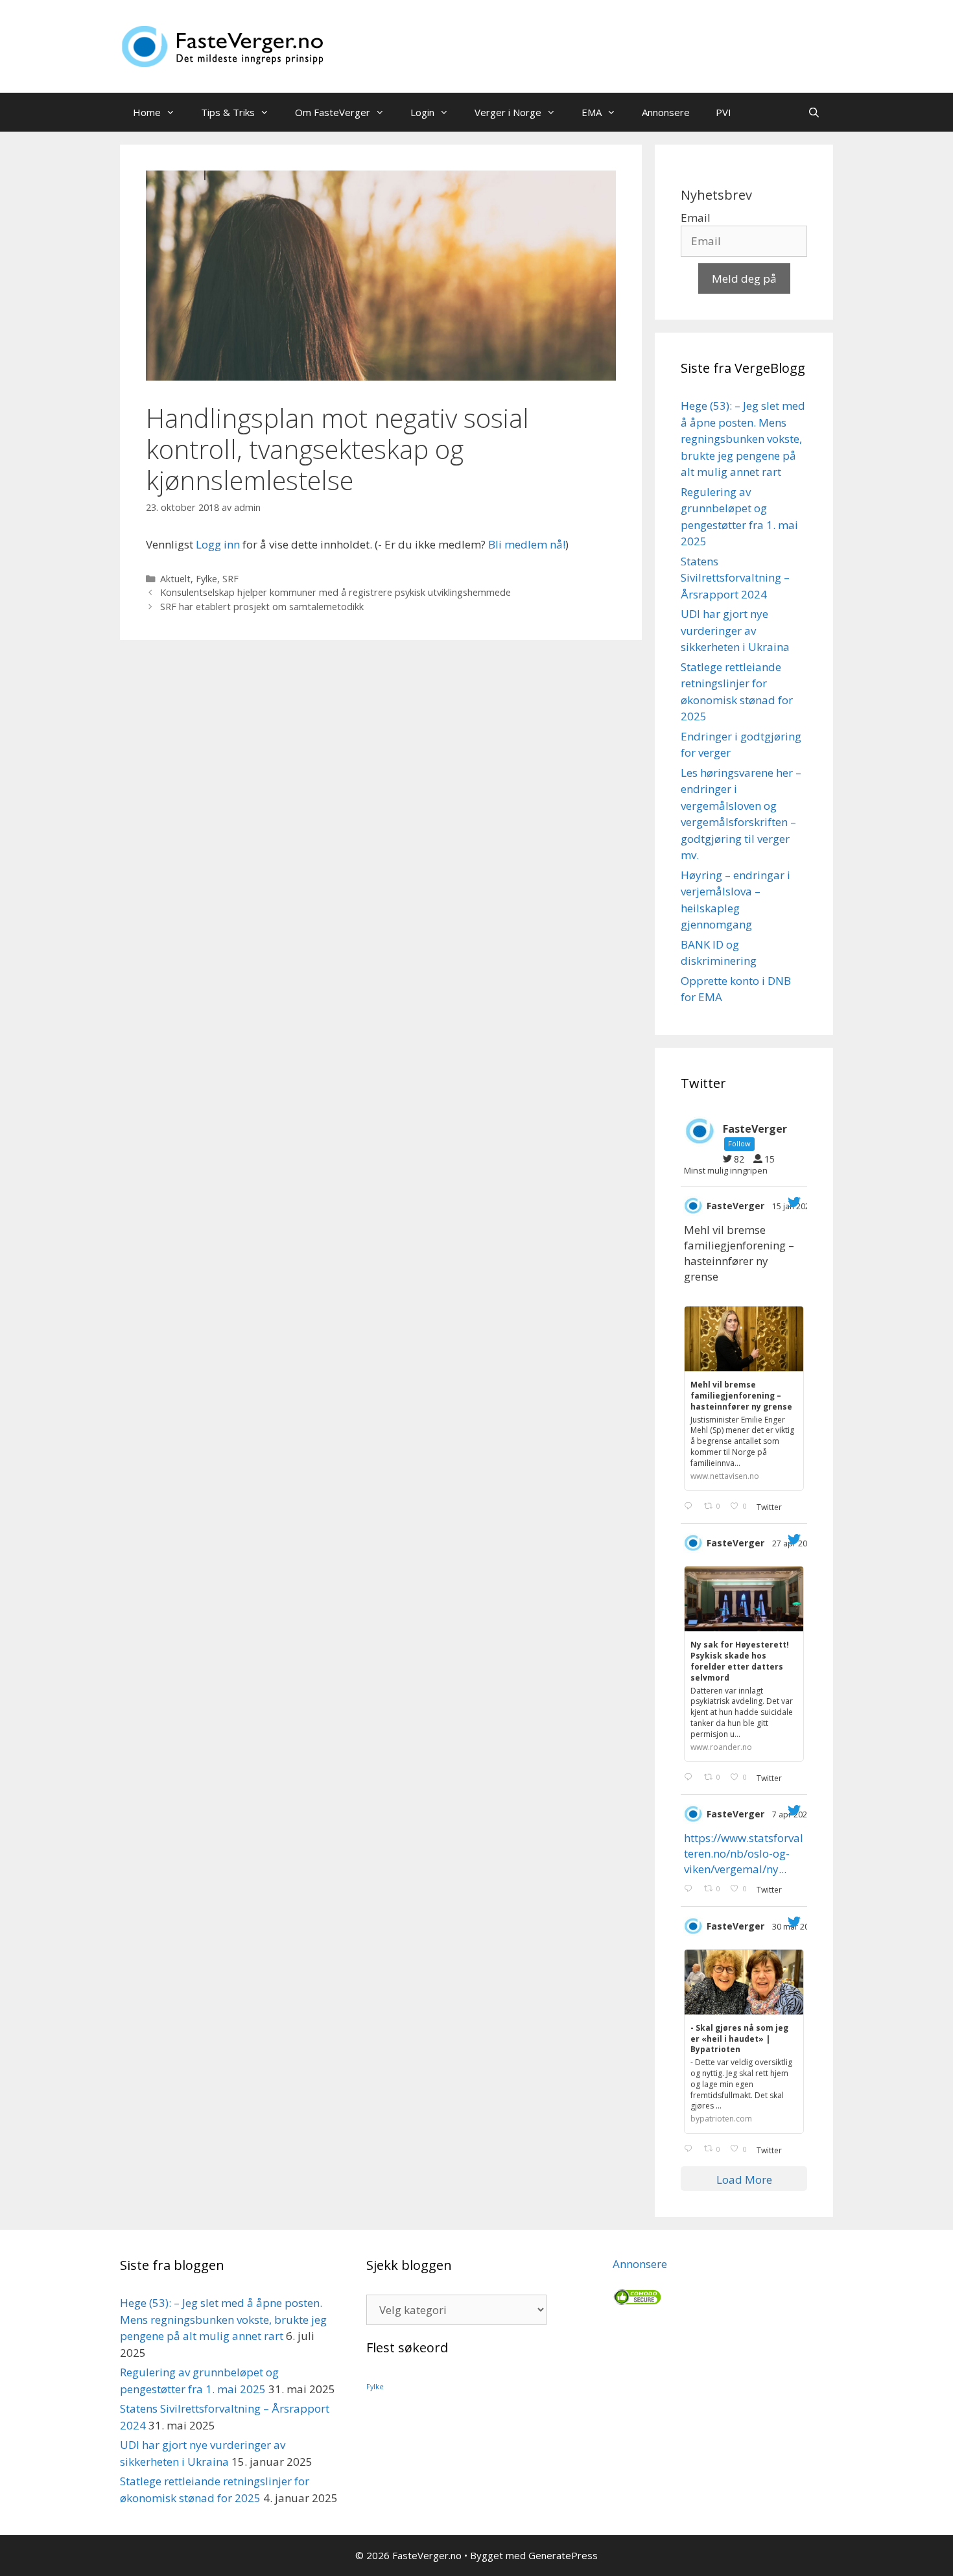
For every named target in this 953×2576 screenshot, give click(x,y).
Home (147, 112)
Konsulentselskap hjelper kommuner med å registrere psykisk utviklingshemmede (335, 592)
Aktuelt (175, 579)
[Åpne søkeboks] (814, 112)
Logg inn (218, 544)
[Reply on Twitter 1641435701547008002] (691, 2149)
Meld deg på (744, 278)
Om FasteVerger (333, 112)
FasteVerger (735, 1206)
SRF (230, 579)
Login (422, 112)
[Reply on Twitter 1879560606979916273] (691, 1506)
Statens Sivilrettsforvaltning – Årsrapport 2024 (735, 578)
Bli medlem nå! (527, 544)
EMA (592, 112)
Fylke (206, 579)
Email (696, 218)
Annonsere (666, 112)
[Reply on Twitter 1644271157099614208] (691, 1889)
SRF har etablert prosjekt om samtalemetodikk (262, 607)
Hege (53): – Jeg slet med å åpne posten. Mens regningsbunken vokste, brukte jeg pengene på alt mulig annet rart (743, 439)
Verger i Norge (508, 112)
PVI (724, 112)
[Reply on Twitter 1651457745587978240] (691, 1777)
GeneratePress (563, 2555)
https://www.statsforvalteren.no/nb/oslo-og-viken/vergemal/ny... (744, 1853)
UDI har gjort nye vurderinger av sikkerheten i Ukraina (735, 630)
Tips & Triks (228, 112)
